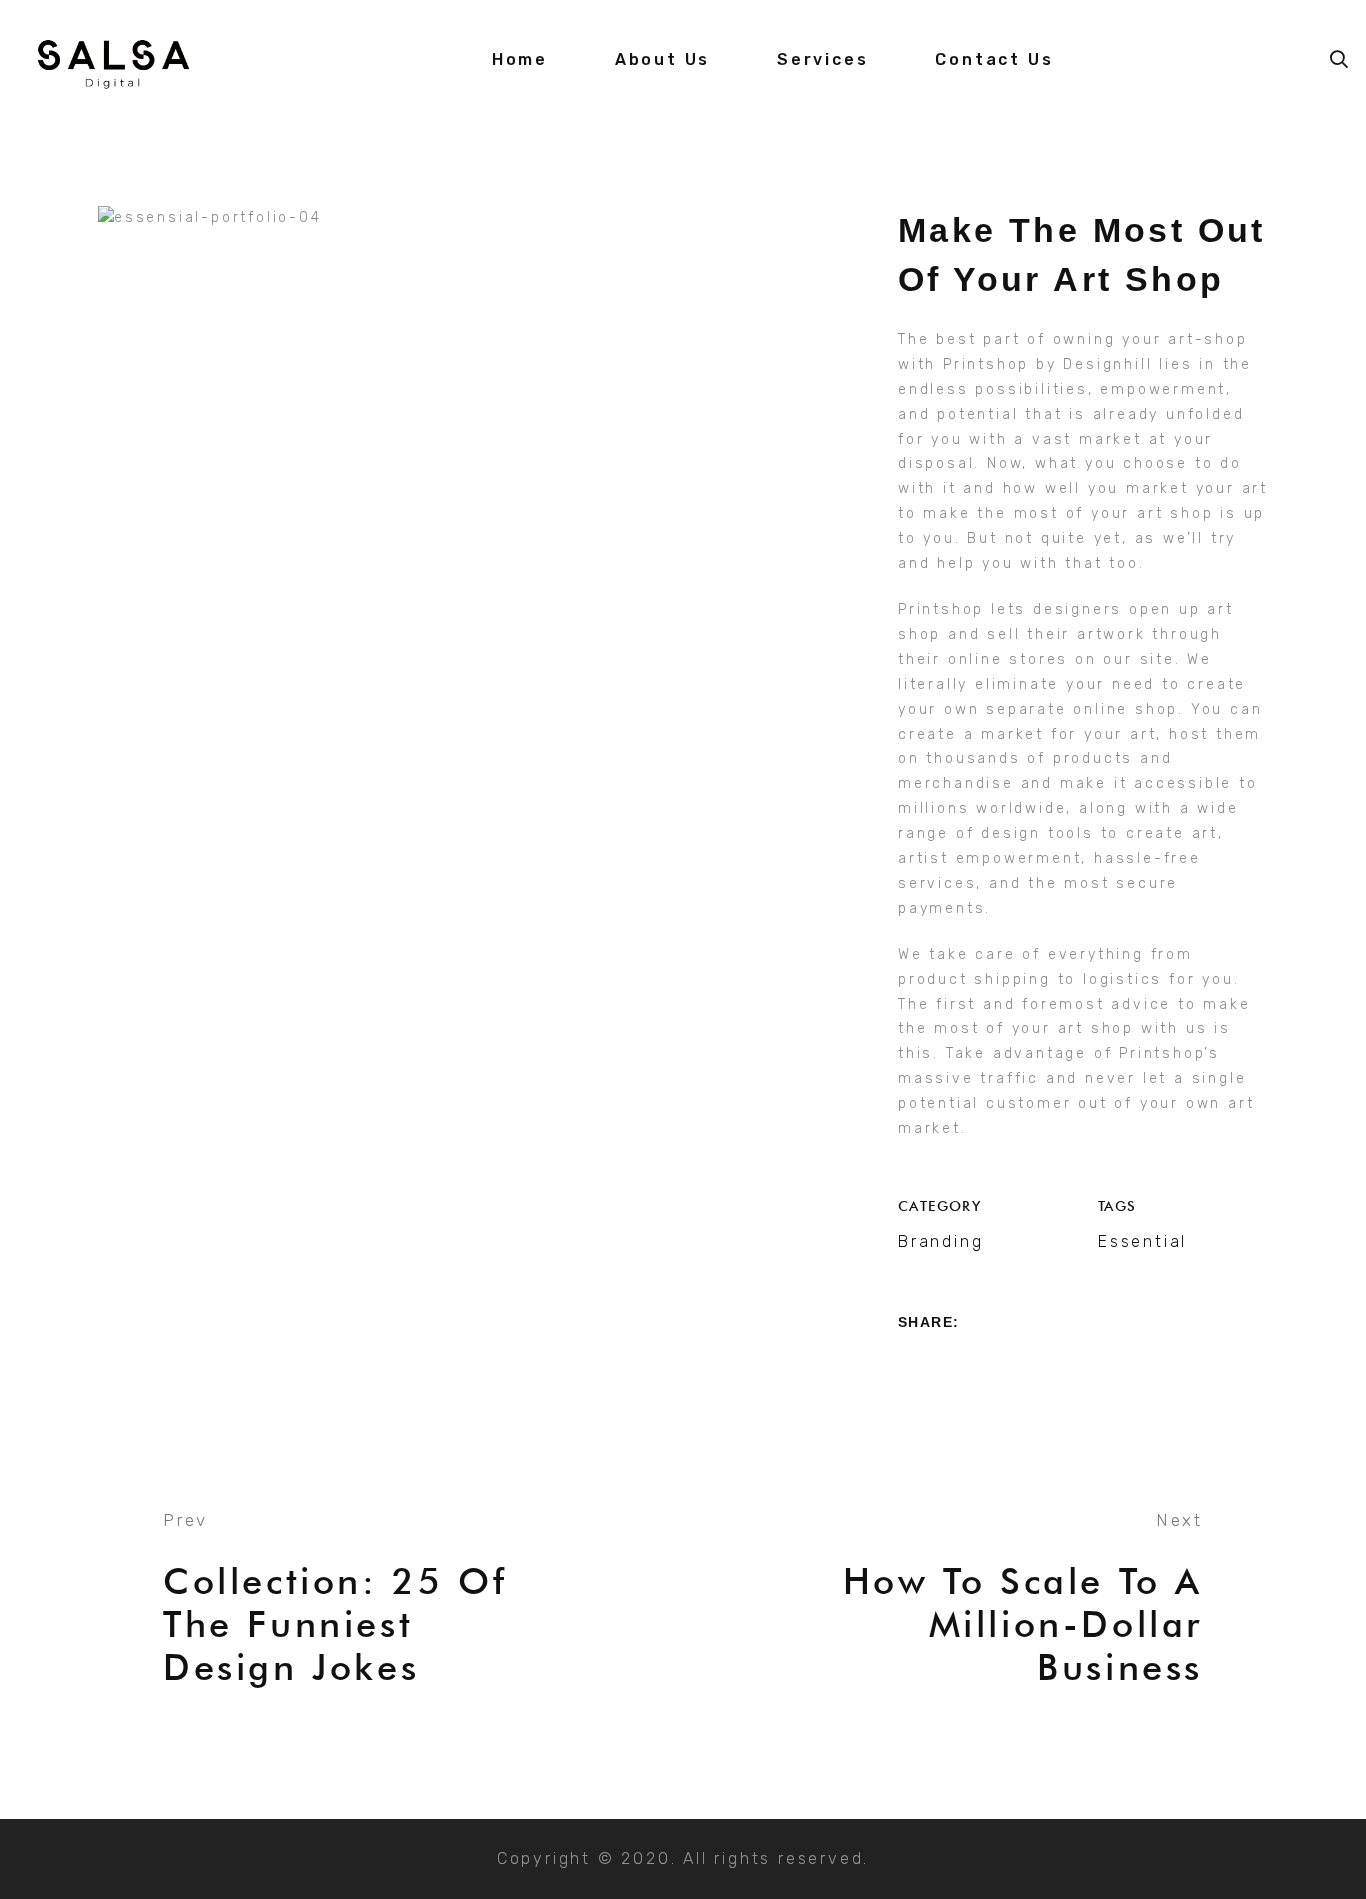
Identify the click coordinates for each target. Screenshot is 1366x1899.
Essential (1142, 1241)
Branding (940, 1241)
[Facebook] (905, 1363)
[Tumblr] (1018, 1363)
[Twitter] (943, 1363)
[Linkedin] (980, 1363)
